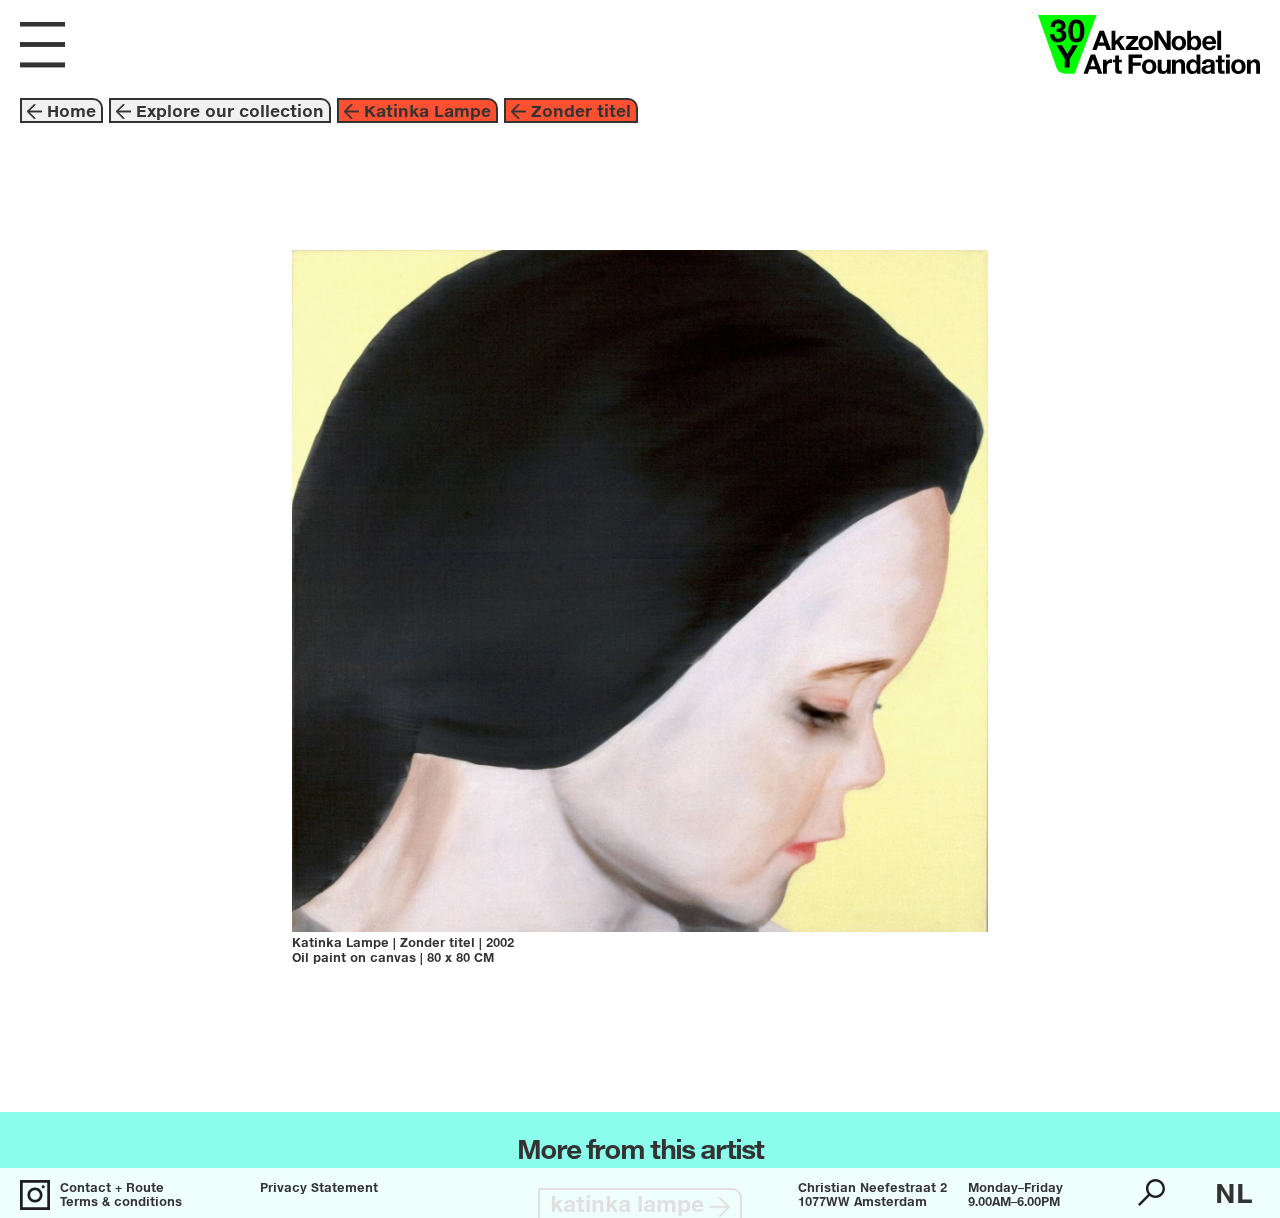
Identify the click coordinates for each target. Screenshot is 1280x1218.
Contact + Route (112, 1189)
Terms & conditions (121, 1203)
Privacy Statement (319, 1189)
